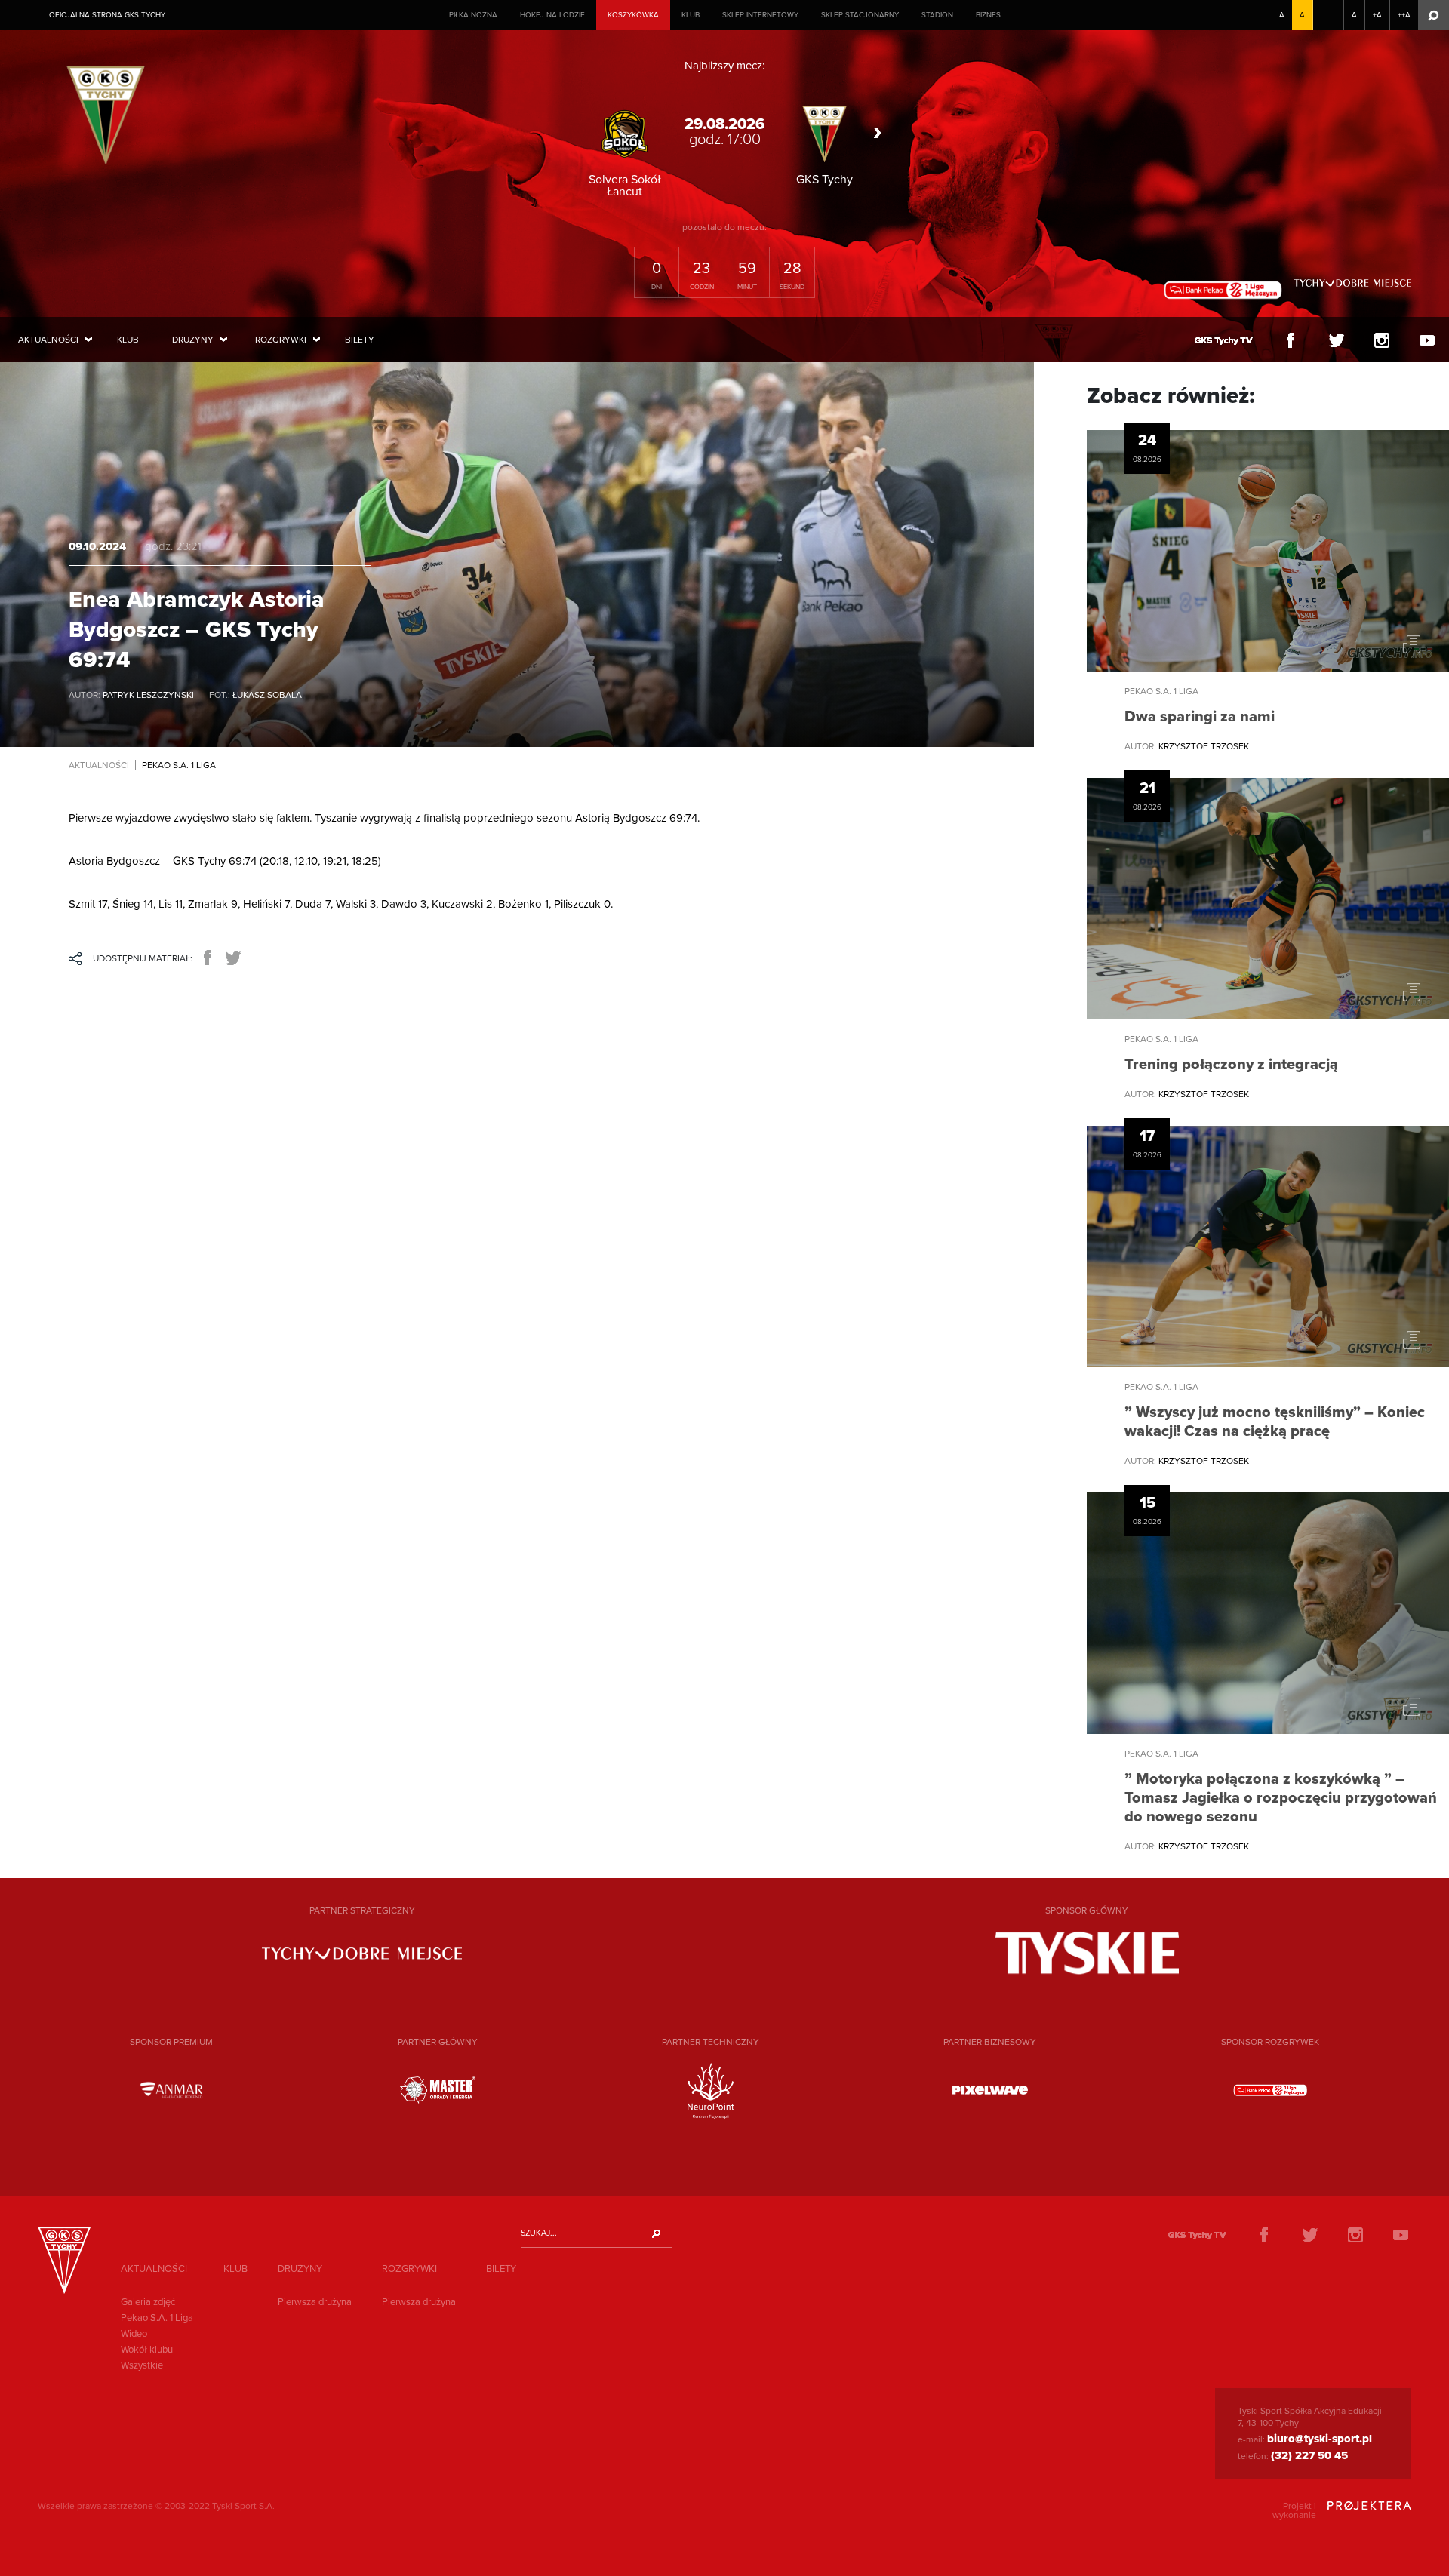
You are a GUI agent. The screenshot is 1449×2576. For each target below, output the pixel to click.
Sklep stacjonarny (860, 15)
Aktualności (48, 340)
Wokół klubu (147, 2350)
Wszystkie (142, 2365)
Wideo (134, 2334)
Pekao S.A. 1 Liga (157, 2318)
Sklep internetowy (760, 15)
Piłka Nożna (473, 15)
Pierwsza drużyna (315, 2302)
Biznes (988, 15)
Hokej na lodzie (552, 15)
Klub (691, 15)
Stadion (937, 15)
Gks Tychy (110, 112)
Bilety (360, 340)
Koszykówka (633, 15)
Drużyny (193, 340)
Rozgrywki (281, 340)
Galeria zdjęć (148, 2302)
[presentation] (576, 133)
